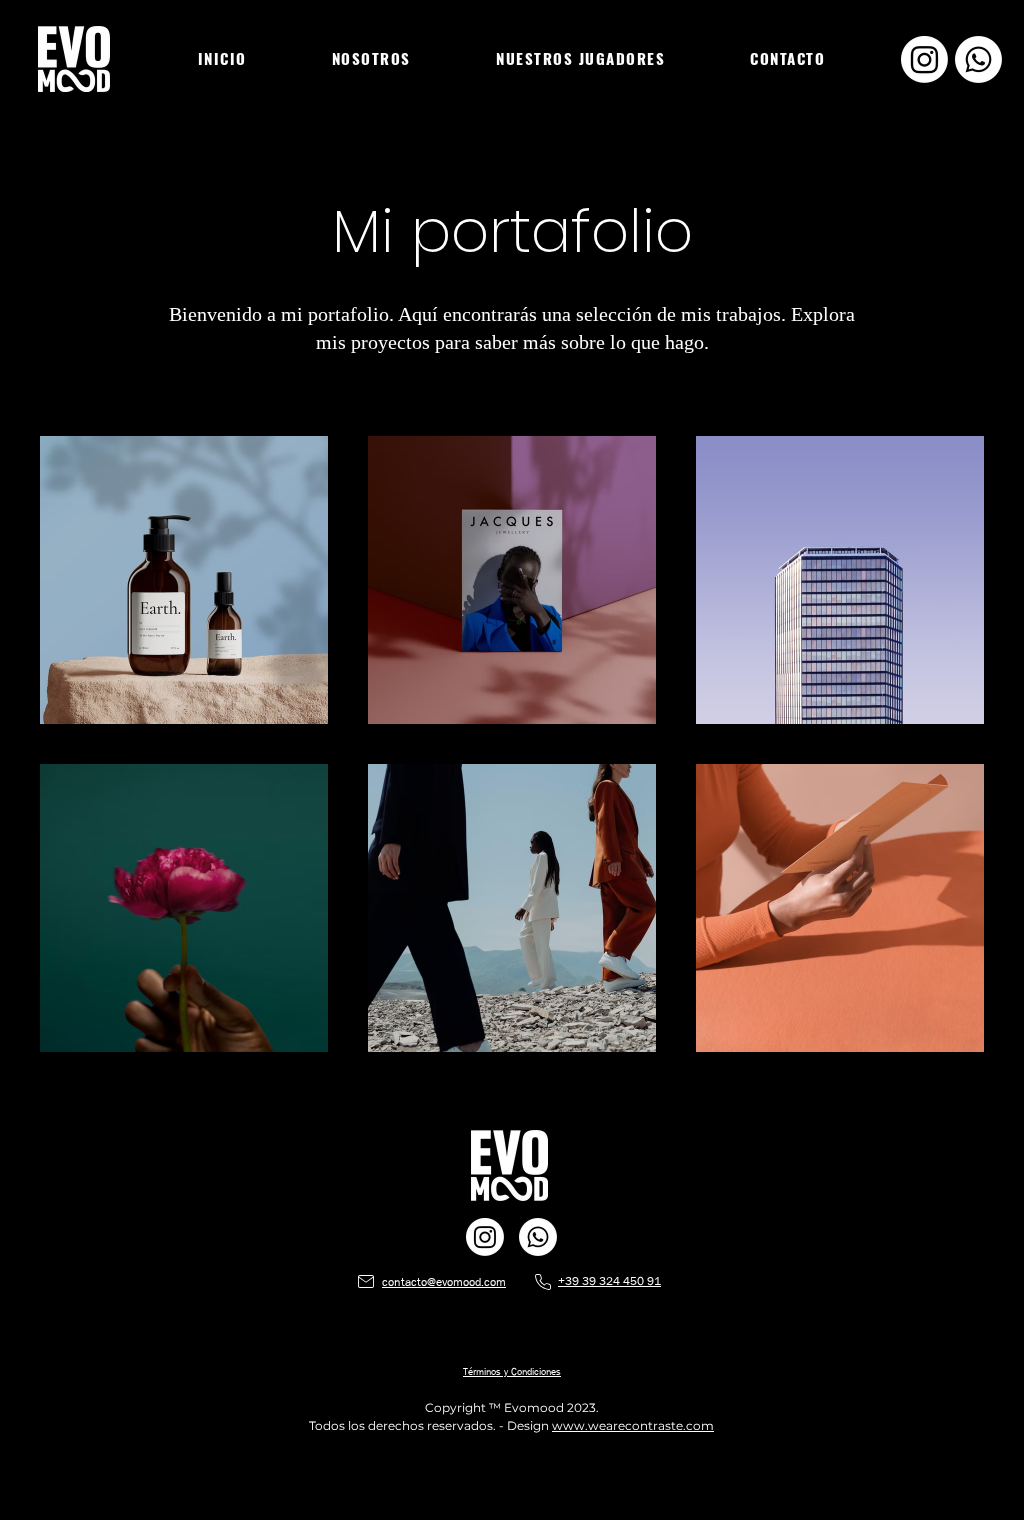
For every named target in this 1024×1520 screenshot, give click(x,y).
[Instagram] (924, 59)
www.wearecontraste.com (633, 1425)
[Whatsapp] (978, 59)
